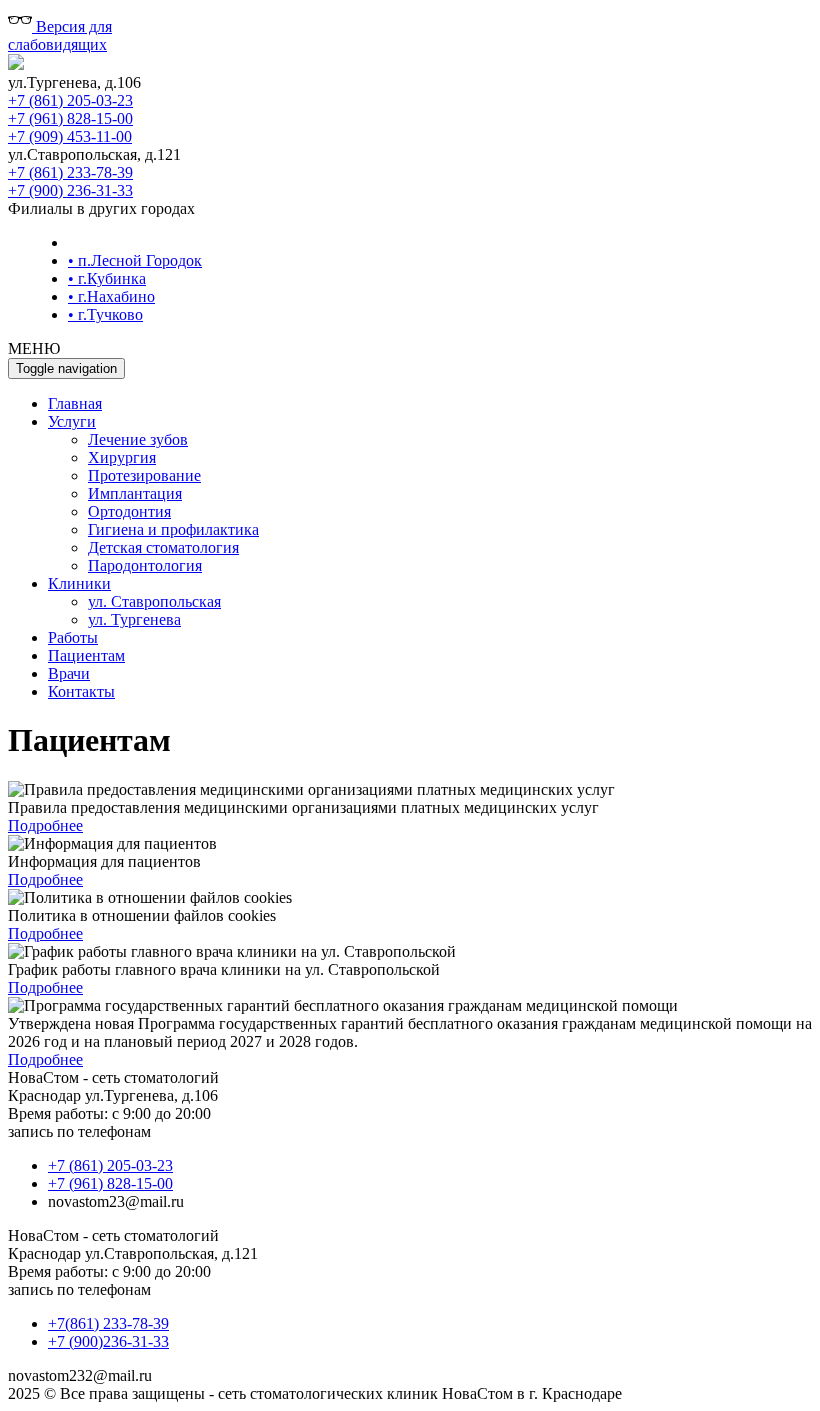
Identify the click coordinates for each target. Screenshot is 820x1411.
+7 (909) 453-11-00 (70, 136)
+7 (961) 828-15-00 (70, 118)
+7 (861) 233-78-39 (70, 172)
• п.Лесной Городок (135, 260)
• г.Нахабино (111, 296)
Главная (75, 403)
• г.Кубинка (107, 278)
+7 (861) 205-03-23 (70, 100)
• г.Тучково (105, 314)
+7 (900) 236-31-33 (70, 190)
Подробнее (45, 825)
